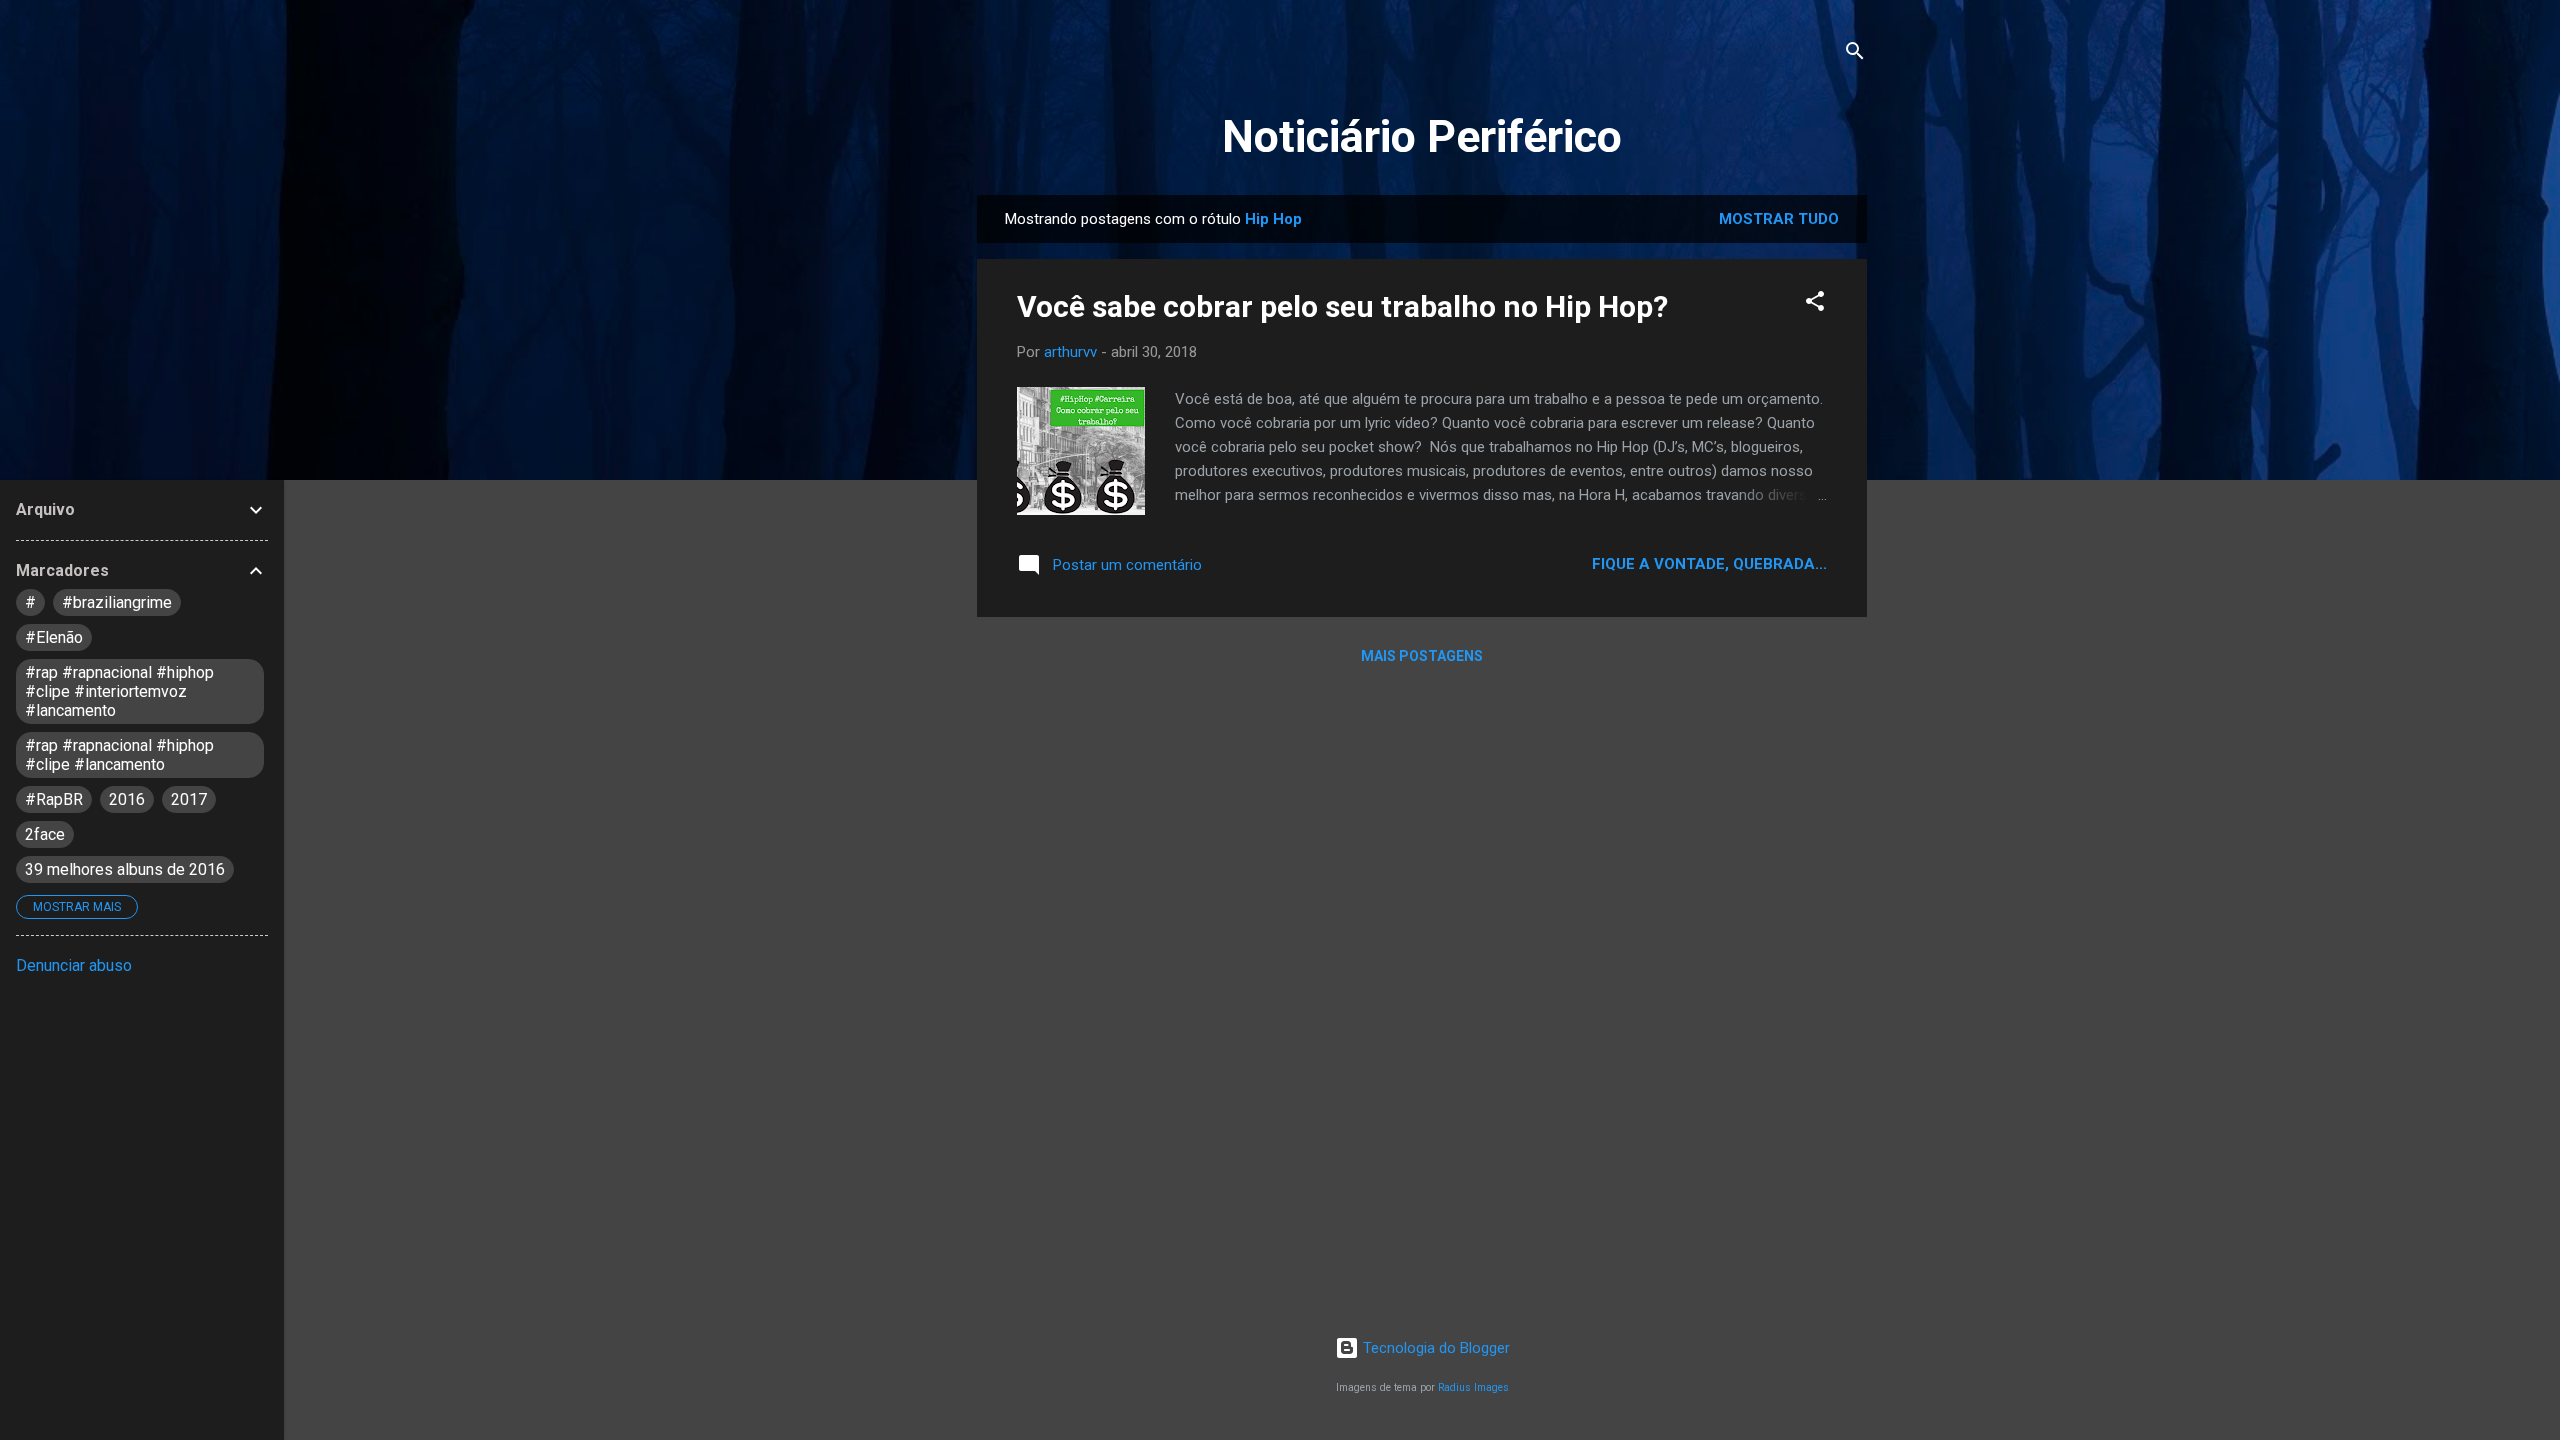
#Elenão (54, 637)
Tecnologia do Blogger (1434, 1348)
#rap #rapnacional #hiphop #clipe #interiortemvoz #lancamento (119, 691)
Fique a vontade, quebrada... (1709, 564)
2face (45, 834)
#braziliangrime (117, 602)
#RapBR (54, 799)
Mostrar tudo (1779, 219)
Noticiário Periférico (1422, 136)
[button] (1815, 304)
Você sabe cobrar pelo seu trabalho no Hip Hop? (1342, 306)
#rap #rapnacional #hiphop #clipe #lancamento (119, 755)
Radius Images (1473, 1387)
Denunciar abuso (74, 965)
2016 (127, 799)
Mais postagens (1422, 656)
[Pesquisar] (1855, 54)
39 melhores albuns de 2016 (125, 869)
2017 (189, 799)
